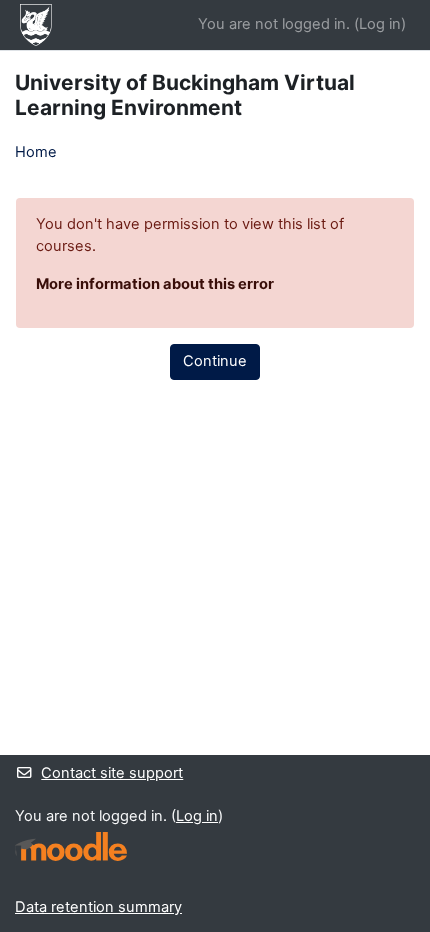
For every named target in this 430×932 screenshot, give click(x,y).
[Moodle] (71, 846)
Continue (215, 361)
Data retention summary (98, 907)
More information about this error (155, 284)
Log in (380, 24)
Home (36, 152)
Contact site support (112, 773)
